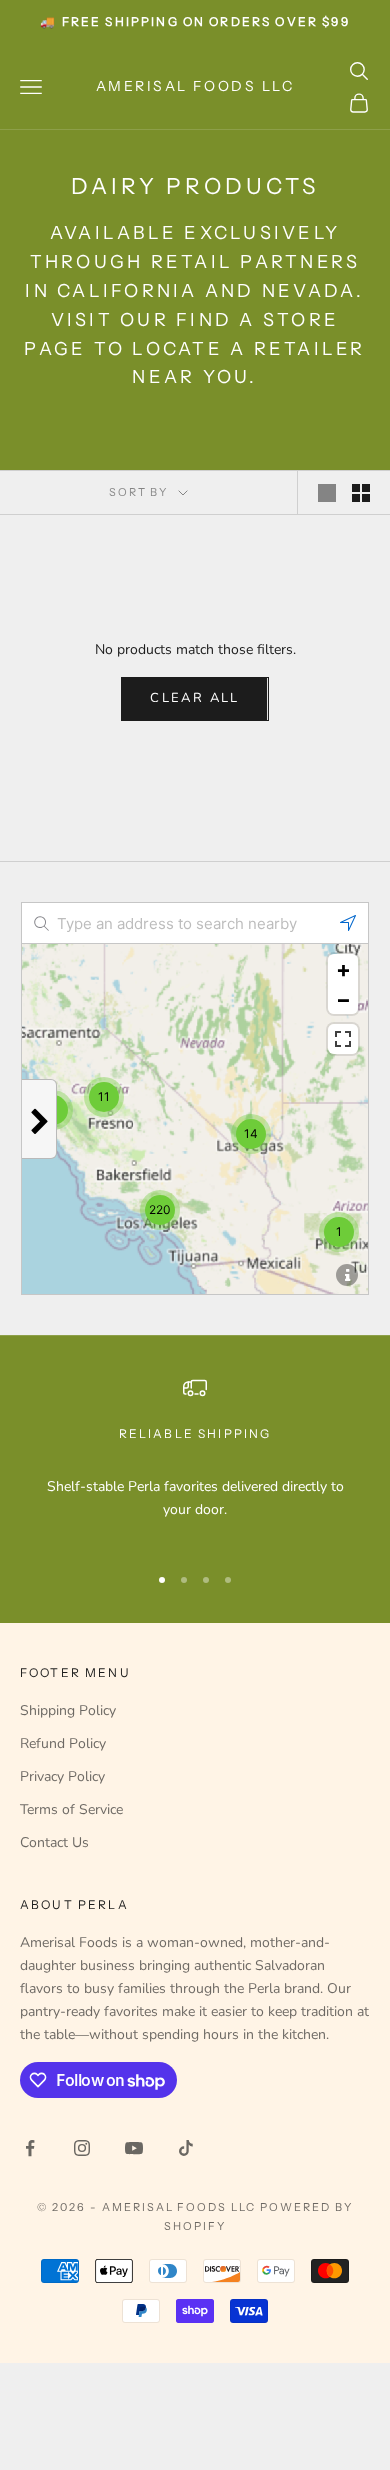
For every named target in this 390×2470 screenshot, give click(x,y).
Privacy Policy (62, 1776)
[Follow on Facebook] (30, 2148)
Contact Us (54, 1842)
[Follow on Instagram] (82, 2148)
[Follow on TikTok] (186, 2148)
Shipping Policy (68, 1710)
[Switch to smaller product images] (361, 493)
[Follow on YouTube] (134, 2148)
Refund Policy (63, 1743)
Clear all (194, 698)
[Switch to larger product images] (327, 493)
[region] (195, 1460)
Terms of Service (71, 1809)
